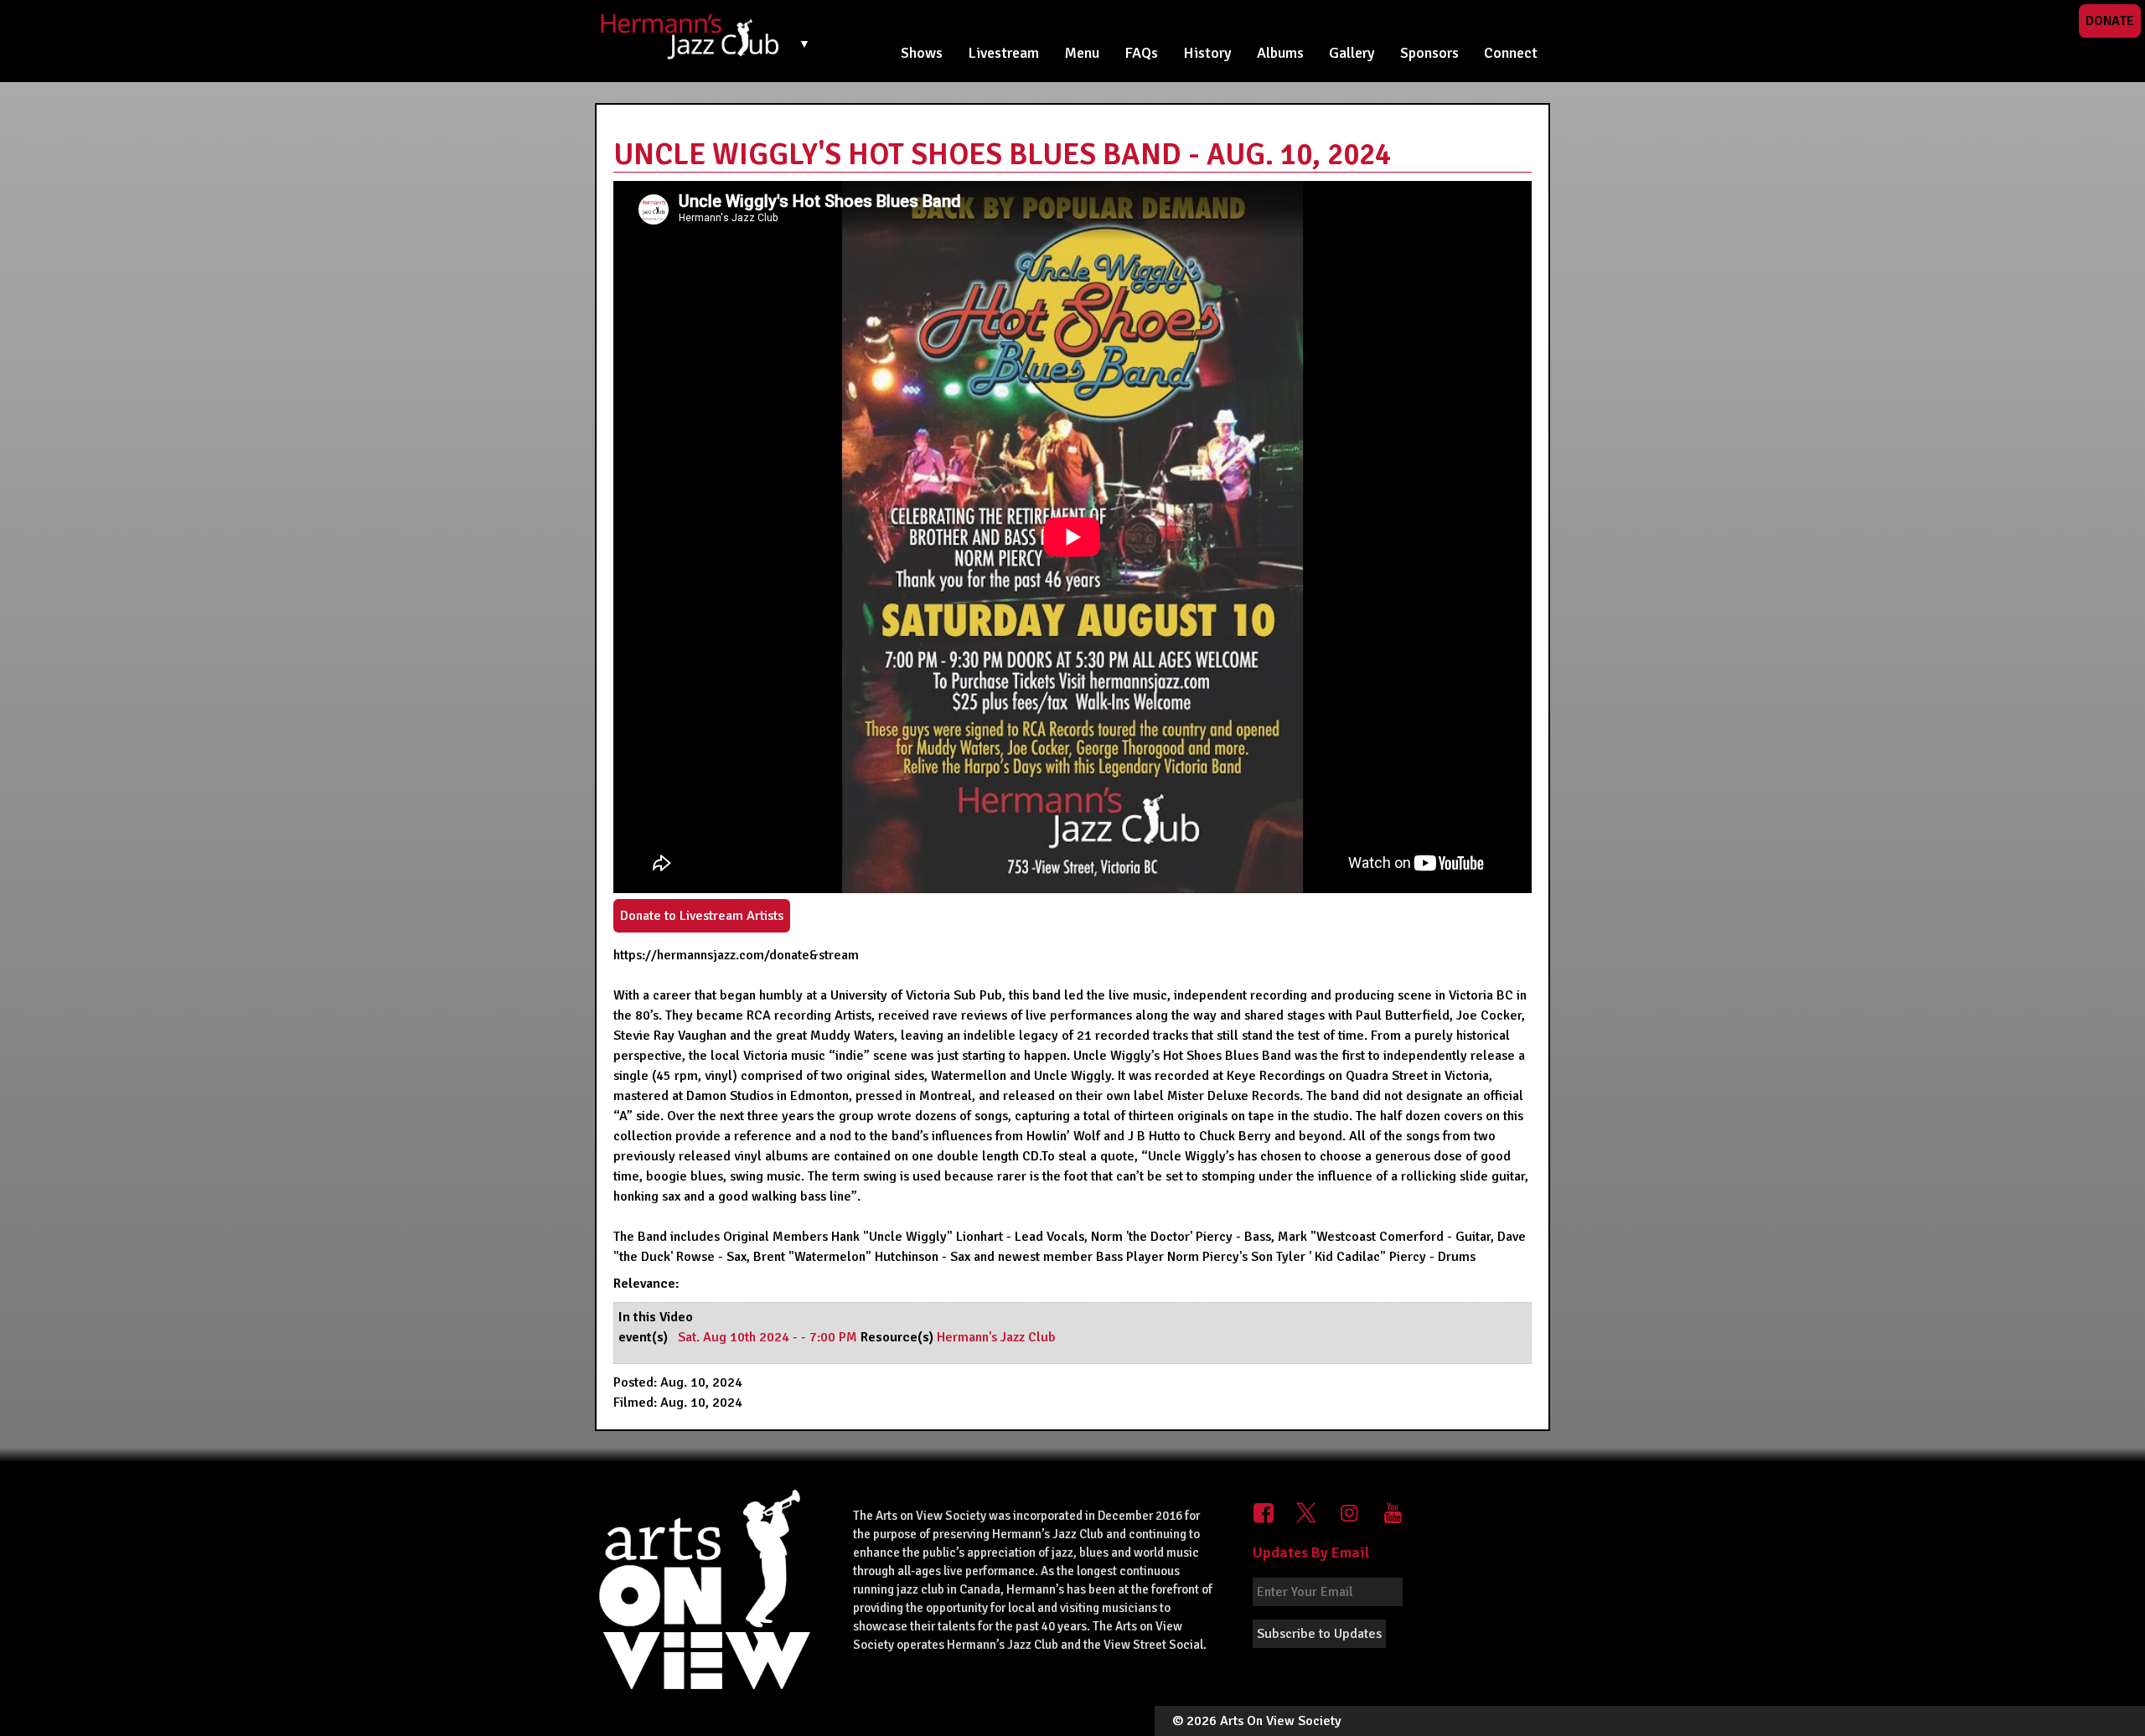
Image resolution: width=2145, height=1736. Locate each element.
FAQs (1141, 53)
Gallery (1352, 53)
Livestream (1003, 53)
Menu (1082, 53)
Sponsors (1429, 53)
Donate (2110, 21)
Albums (1280, 53)
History (1207, 53)
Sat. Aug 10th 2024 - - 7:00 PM (769, 1337)
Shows (922, 53)
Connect (1511, 53)
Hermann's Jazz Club (996, 1337)
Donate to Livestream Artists (702, 916)
